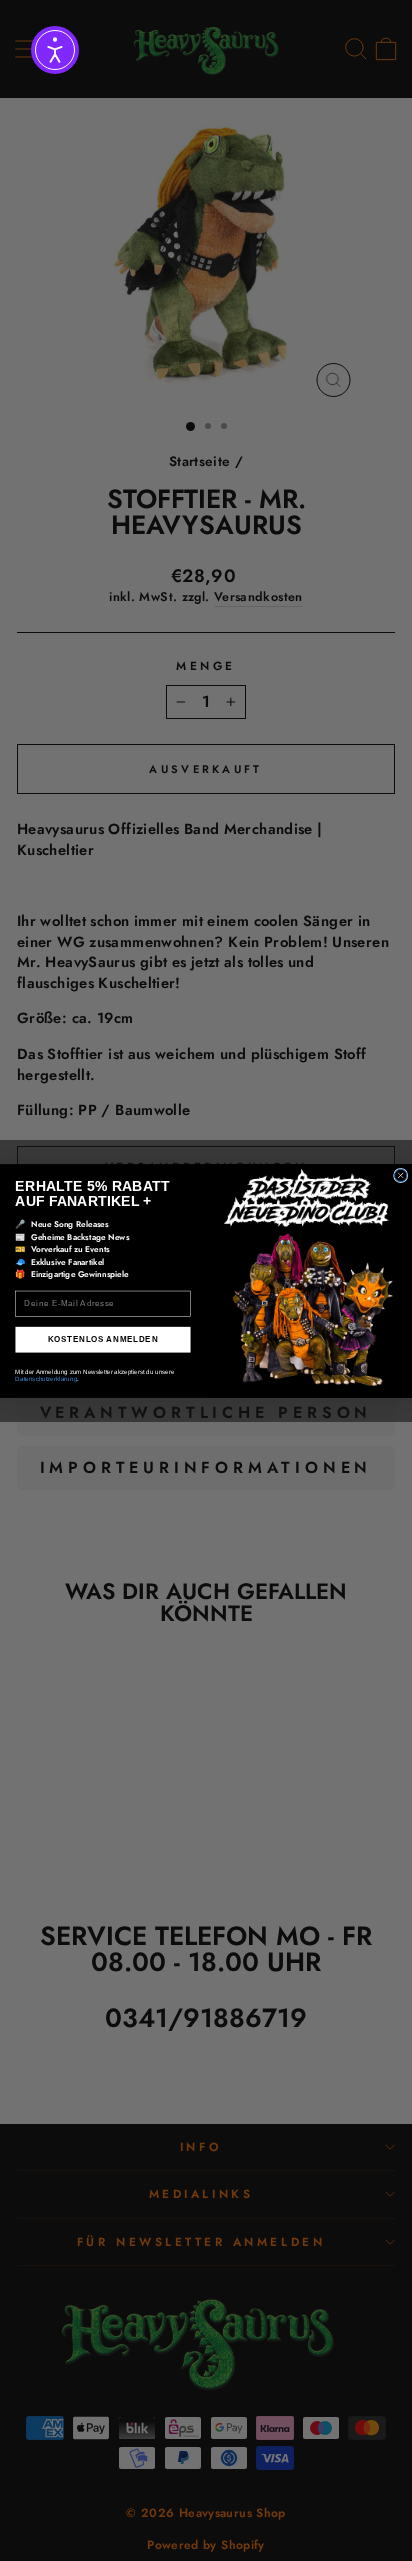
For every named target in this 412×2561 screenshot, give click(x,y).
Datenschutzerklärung (46, 1378)
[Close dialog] (400, 1175)
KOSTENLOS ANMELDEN (103, 1339)
